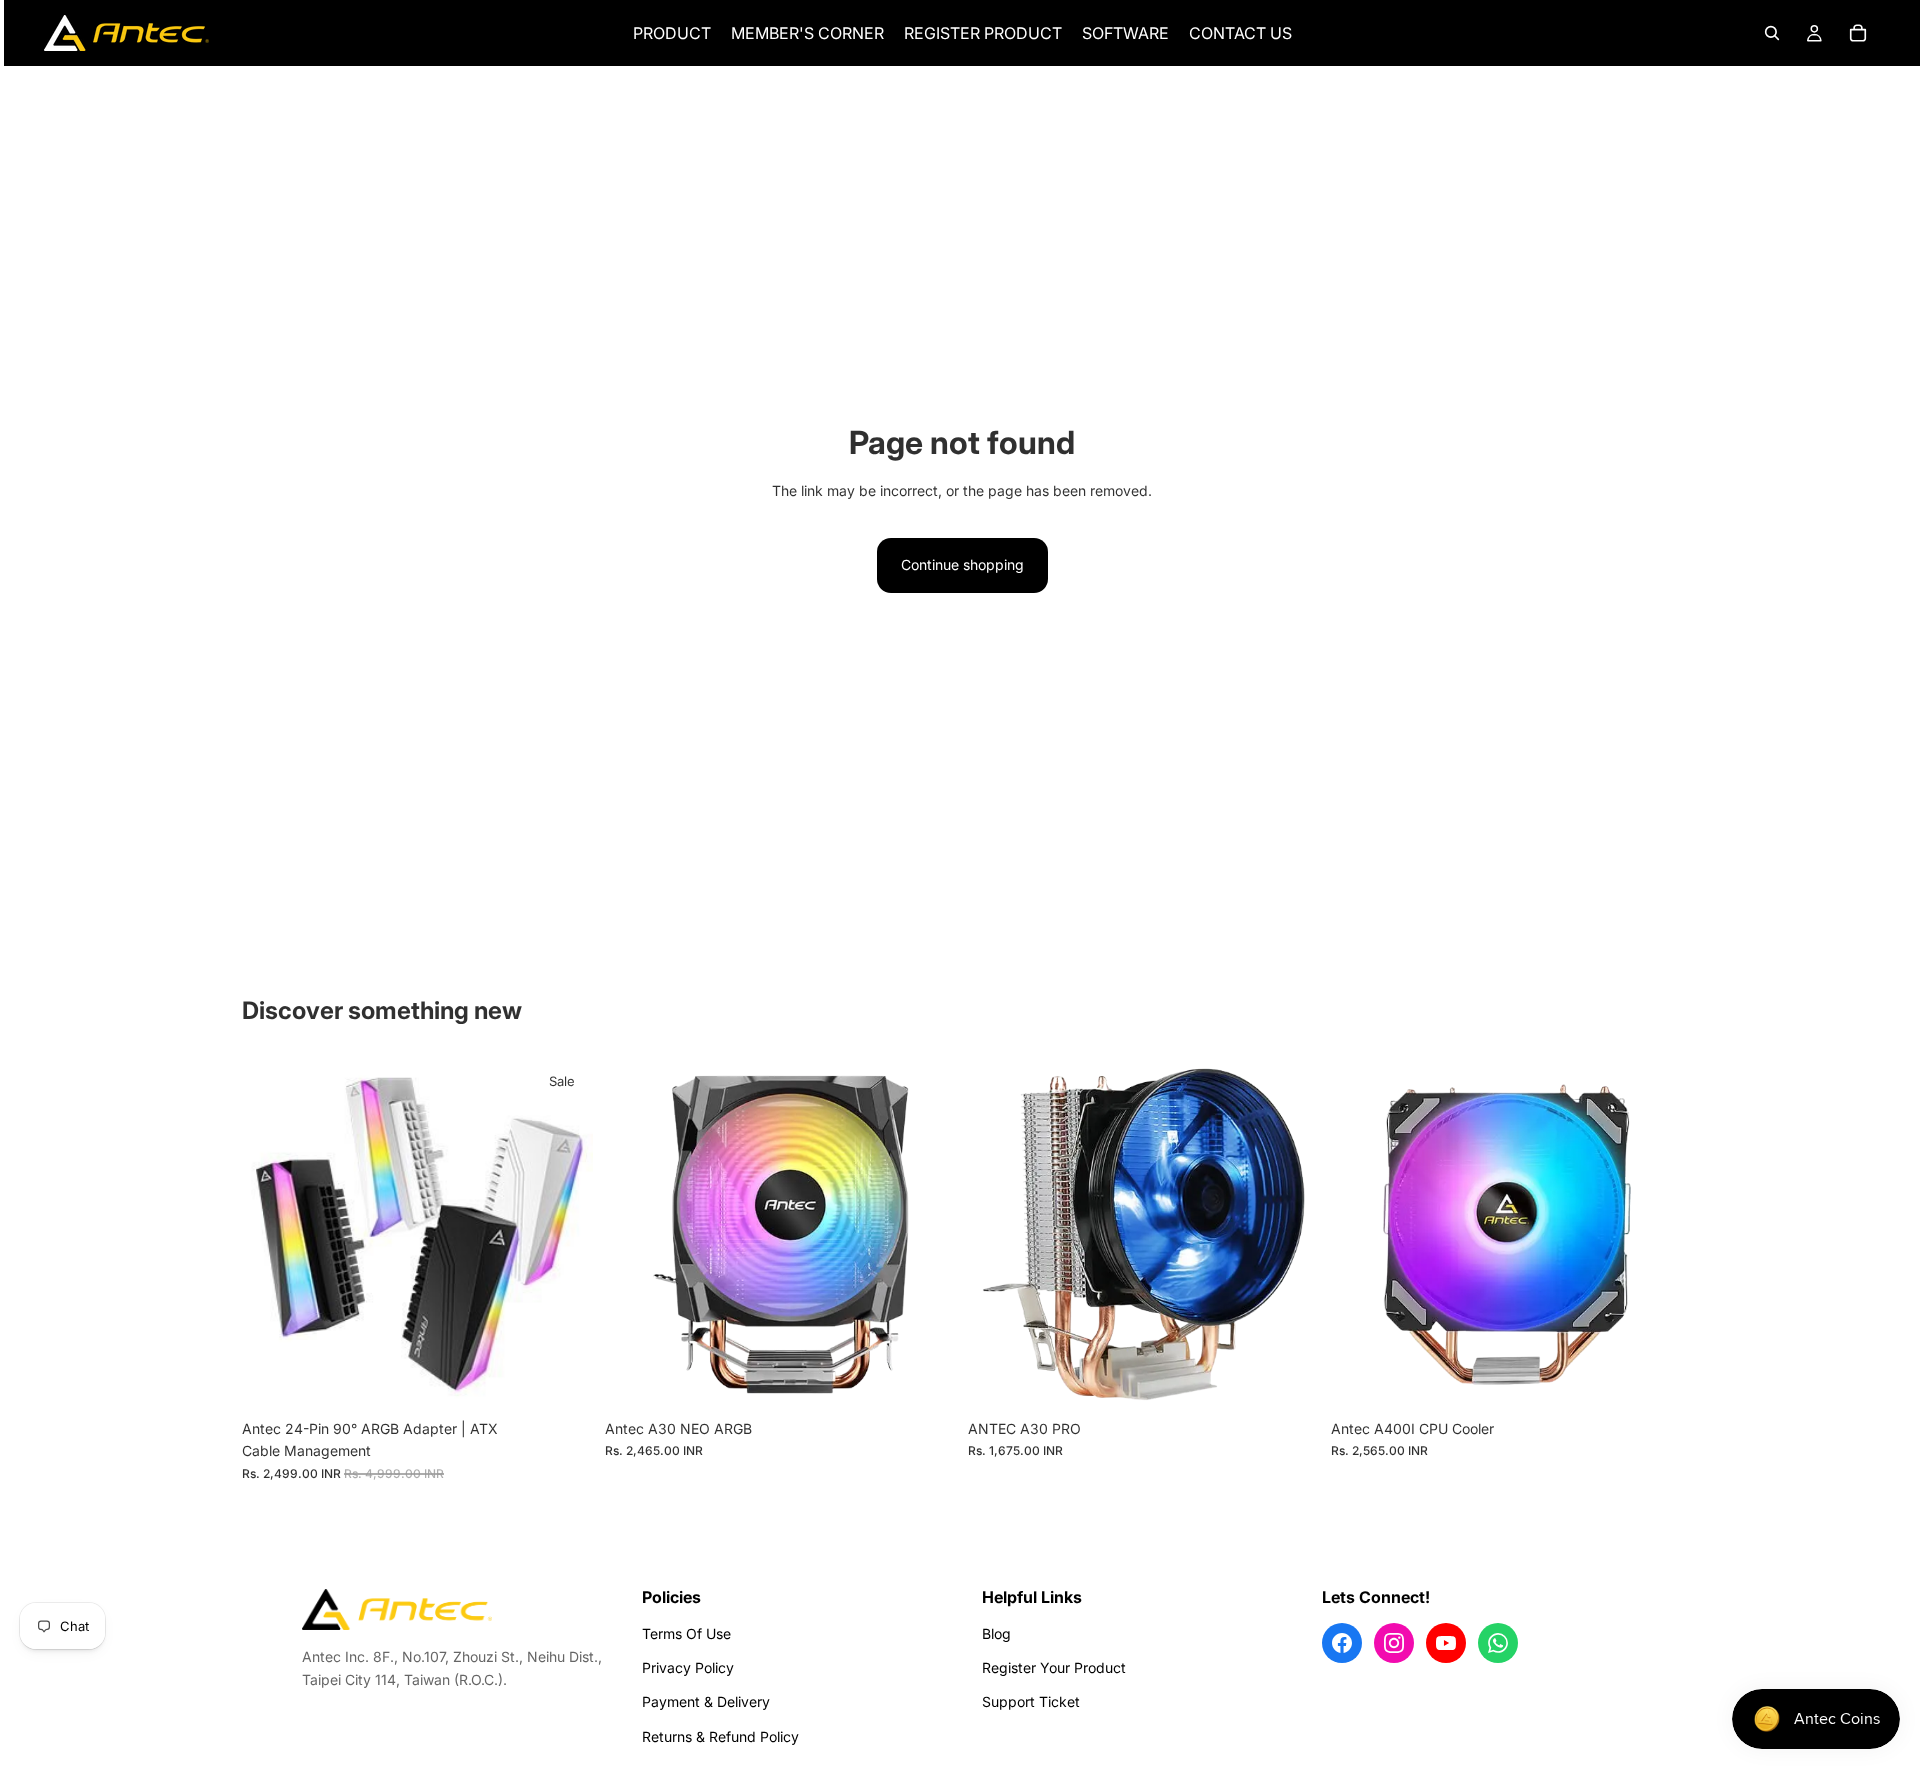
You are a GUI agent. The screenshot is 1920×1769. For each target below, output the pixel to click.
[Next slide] (563, 1234)
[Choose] (562, 1379)
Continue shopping (962, 564)
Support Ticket (1031, 1701)
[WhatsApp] (1498, 1643)
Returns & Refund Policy (720, 1736)
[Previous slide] (272, 1234)
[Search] (1772, 33)
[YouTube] (1446, 1643)
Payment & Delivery (706, 1701)
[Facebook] (1342, 1643)
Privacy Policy (688, 1667)
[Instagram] (1394, 1643)
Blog (996, 1633)
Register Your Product (1054, 1667)
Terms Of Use (686, 1633)
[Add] (925, 1379)
